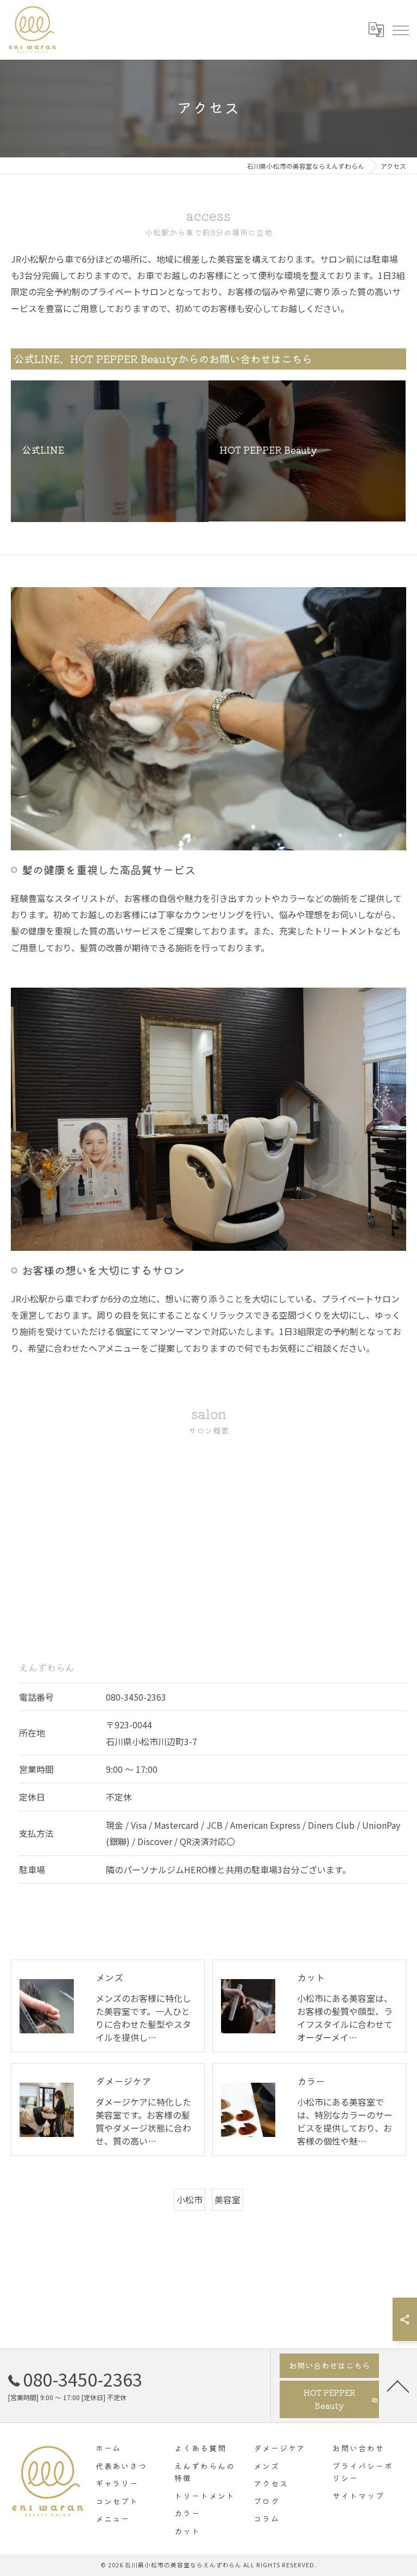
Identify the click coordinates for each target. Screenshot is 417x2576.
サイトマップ (358, 2496)
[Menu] (400, 30)
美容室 (228, 2199)
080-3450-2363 (136, 1697)
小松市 (189, 2199)
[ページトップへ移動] (398, 2386)
